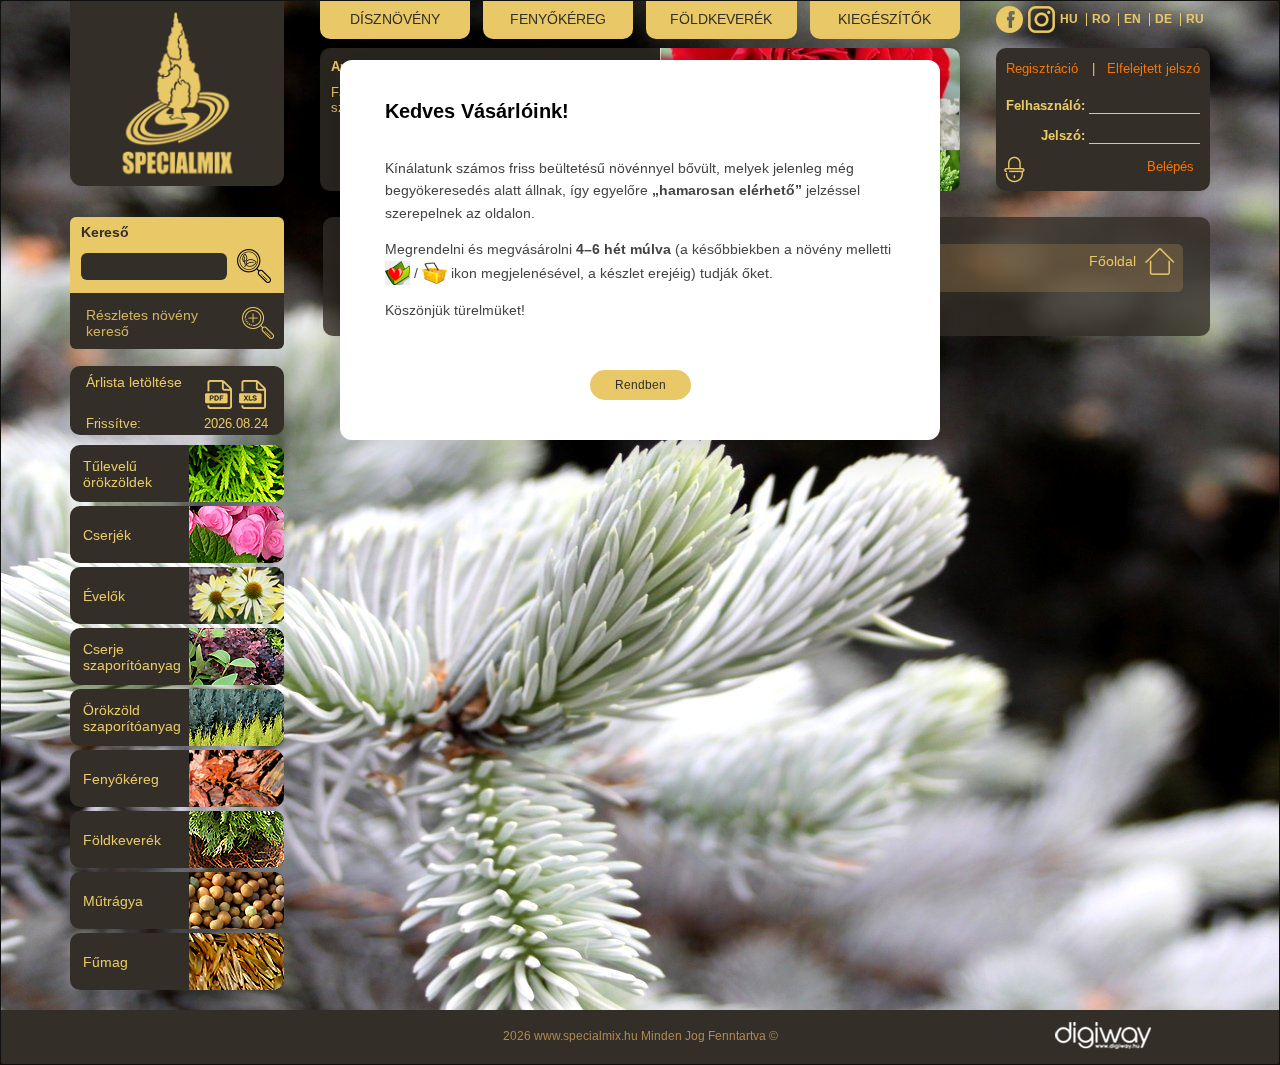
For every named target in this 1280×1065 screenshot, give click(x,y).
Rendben (640, 385)
